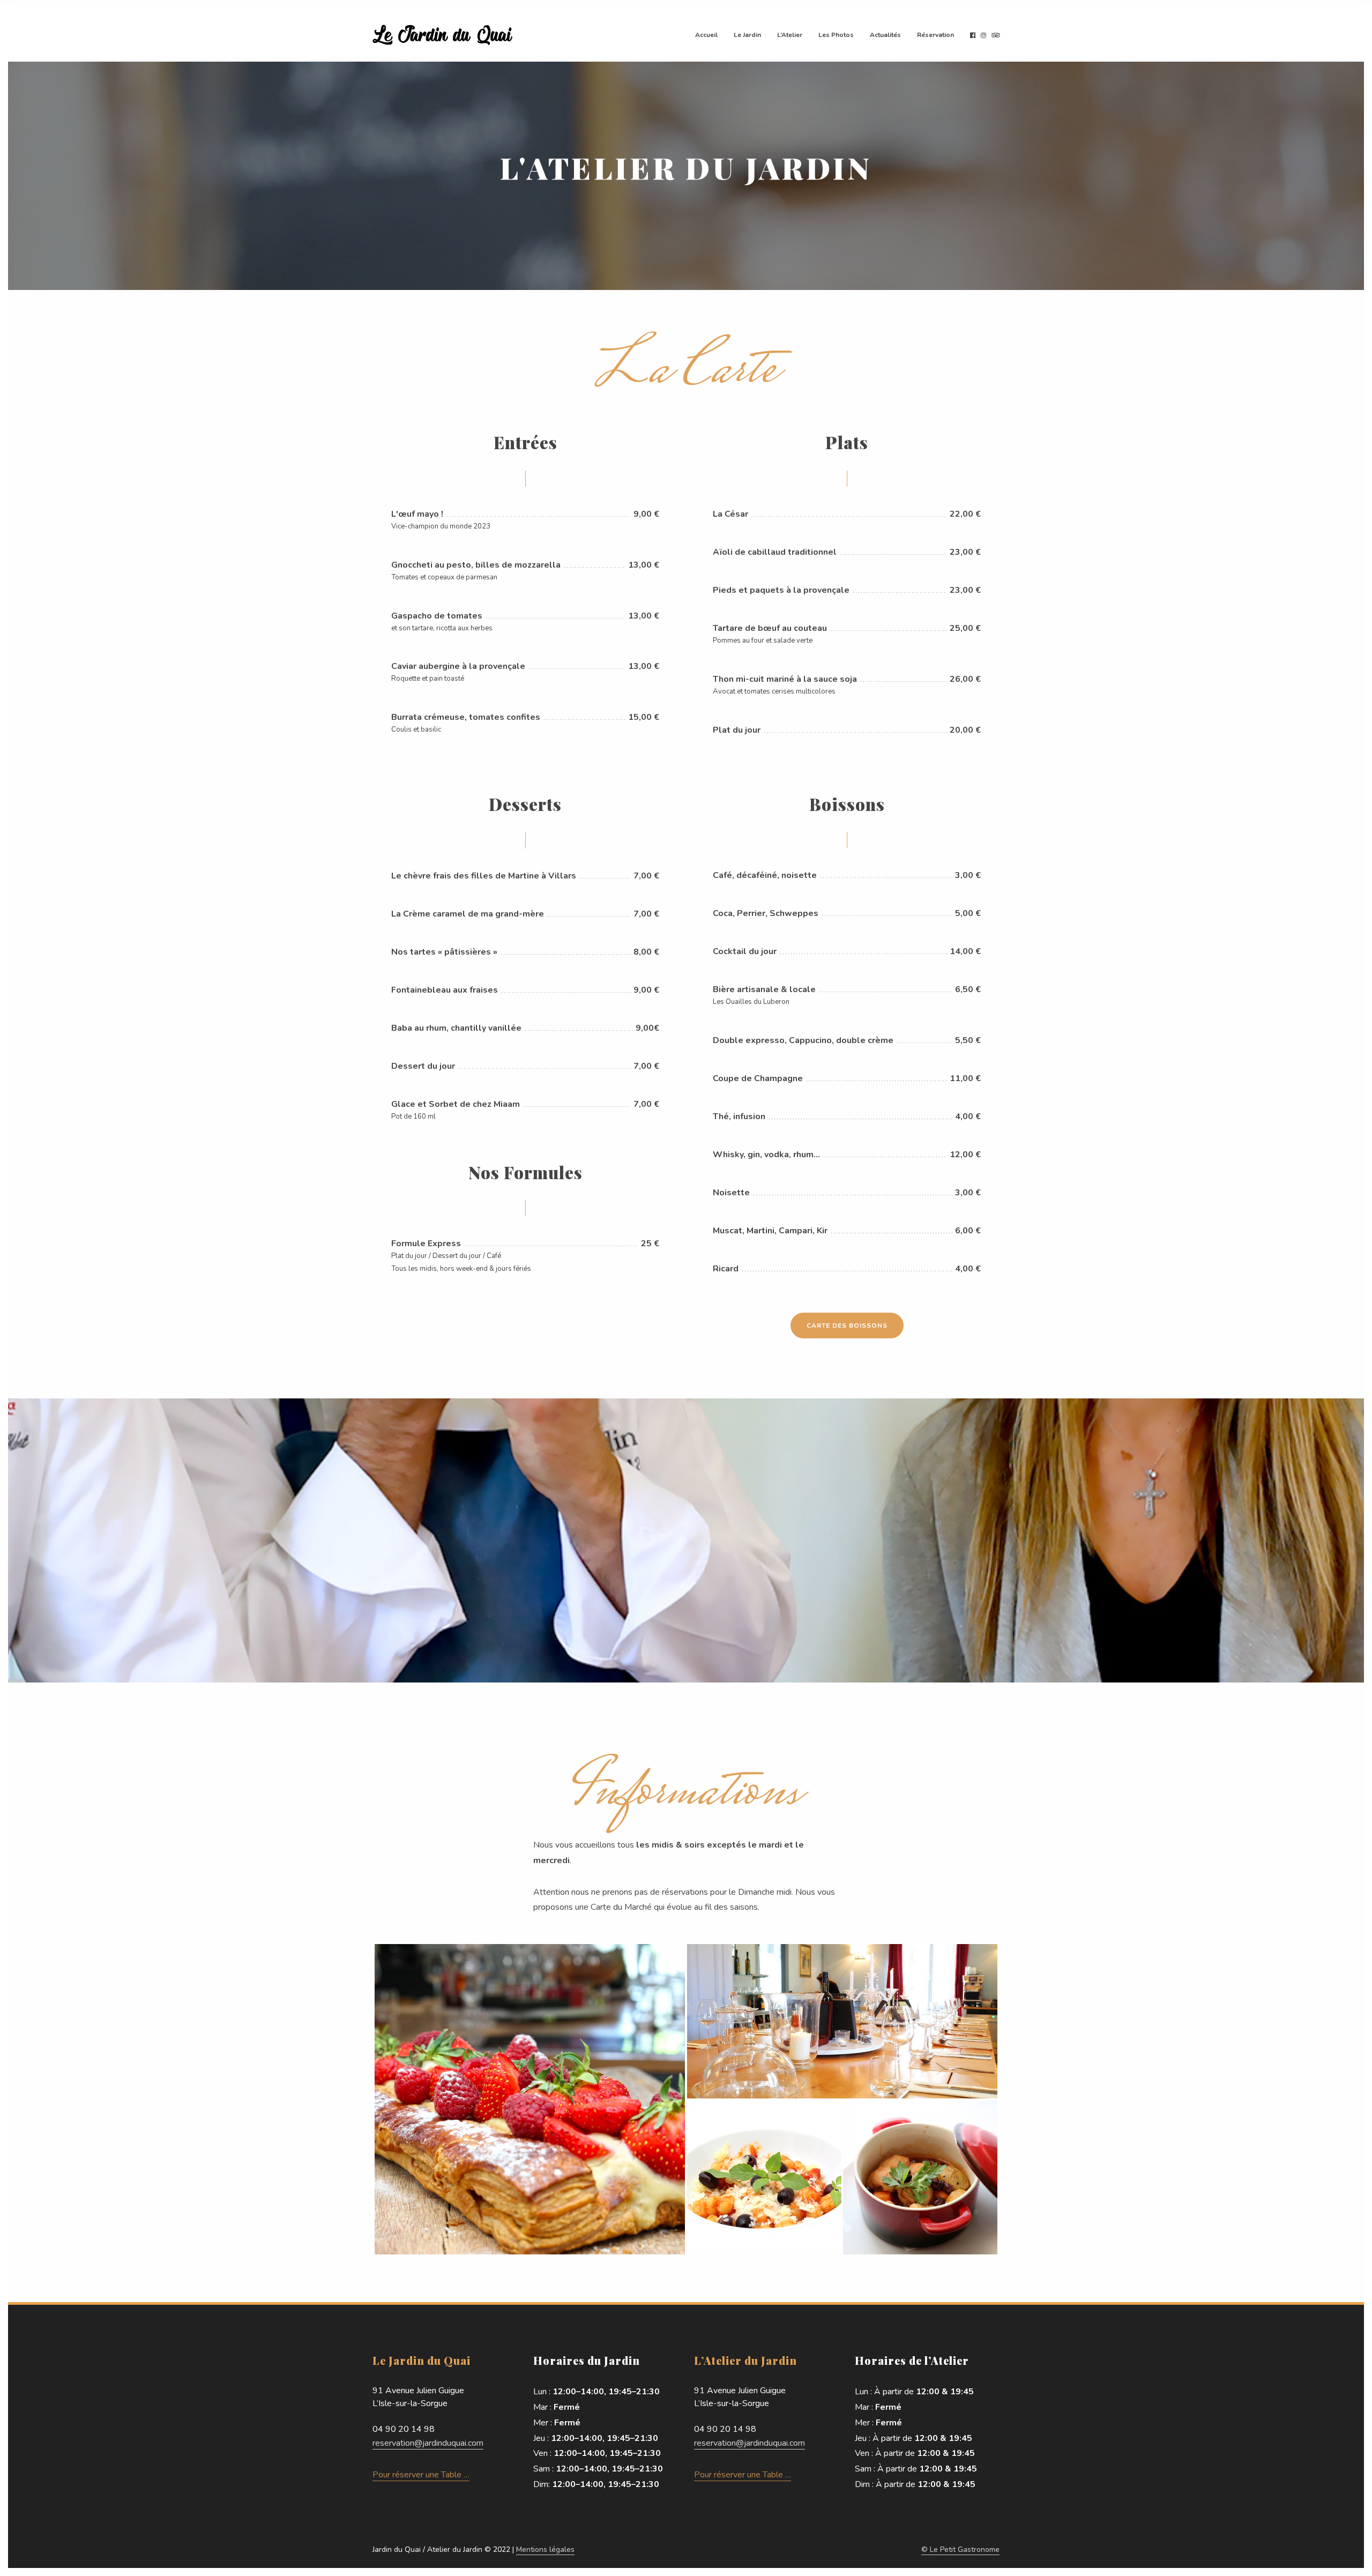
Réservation (935, 35)
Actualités (885, 35)
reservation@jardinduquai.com (428, 2443)
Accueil (706, 35)
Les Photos (836, 35)
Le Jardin (747, 35)
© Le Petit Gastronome (960, 2549)
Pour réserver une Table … (421, 2475)
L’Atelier (790, 35)
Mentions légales (545, 2549)
